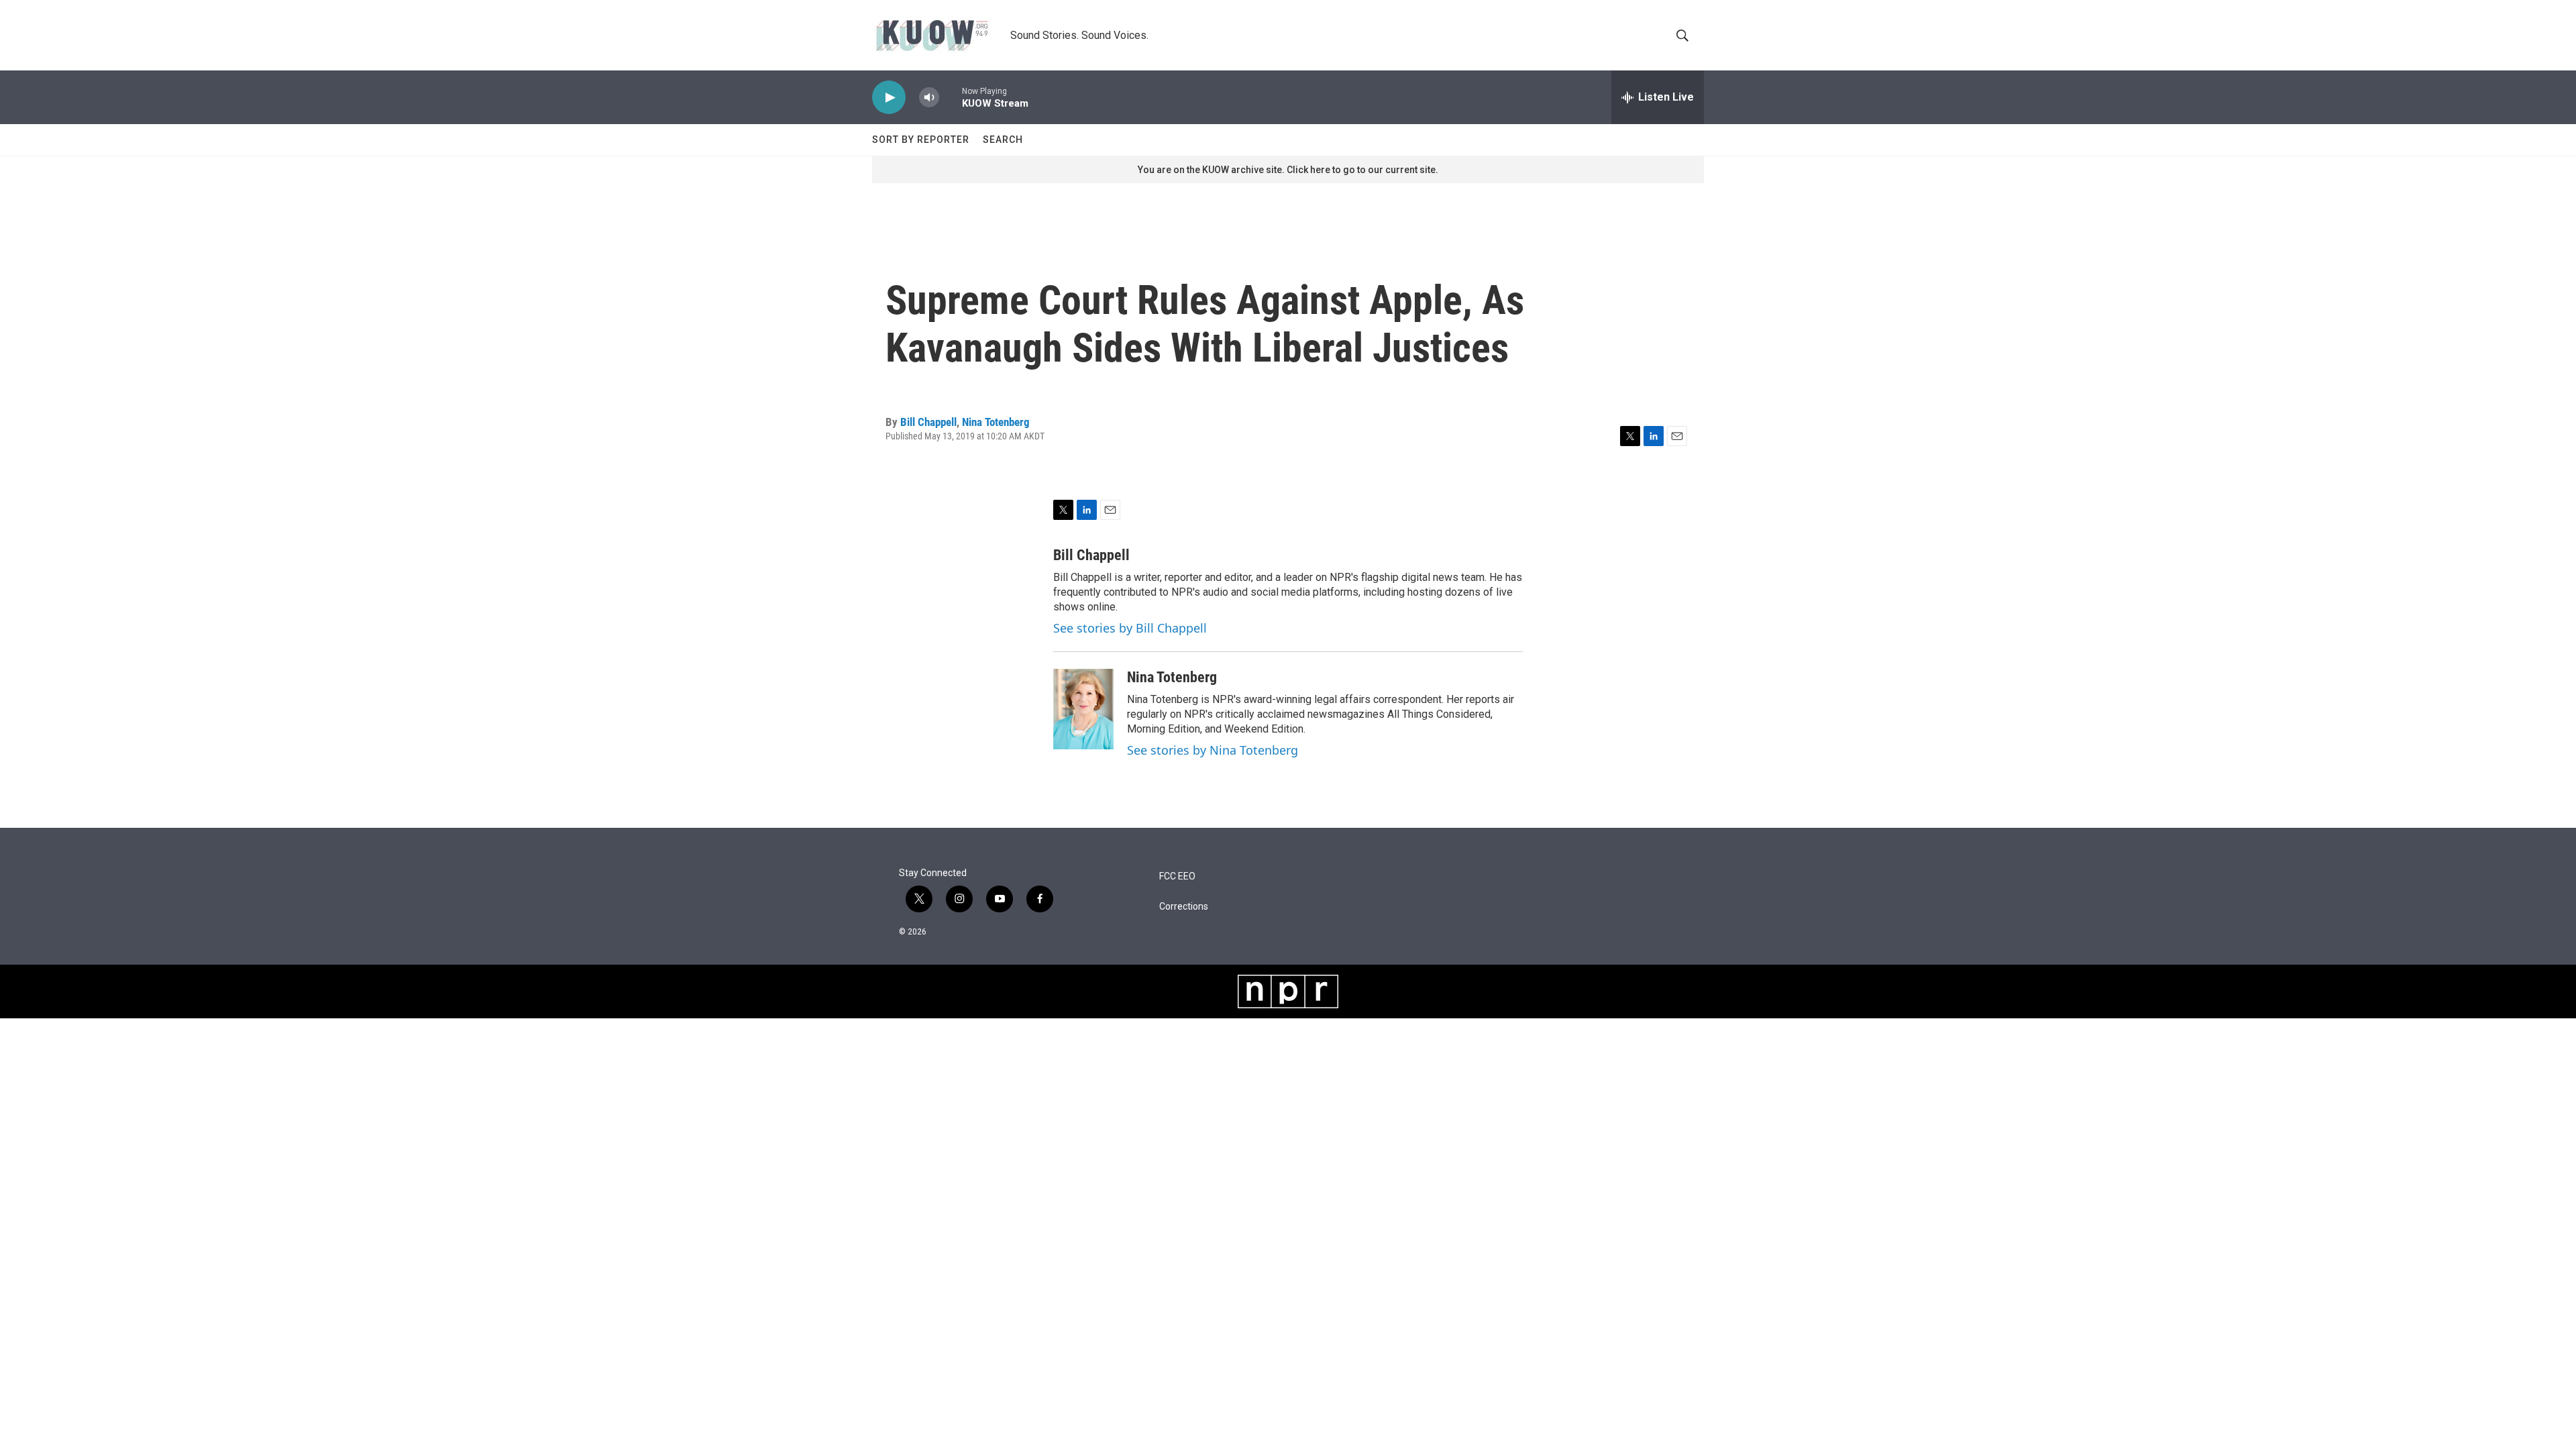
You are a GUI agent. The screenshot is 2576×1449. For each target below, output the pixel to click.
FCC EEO (1177, 876)
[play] (889, 98)
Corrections (1184, 907)
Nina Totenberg (996, 422)
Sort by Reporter (921, 140)
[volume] (929, 98)
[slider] (951, 97)
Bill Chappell (928, 422)
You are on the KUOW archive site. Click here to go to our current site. (1288, 170)
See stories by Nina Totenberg (1213, 750)
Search (1003, 140)
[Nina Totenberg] (1083, 709)
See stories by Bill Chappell (1130, 628)
